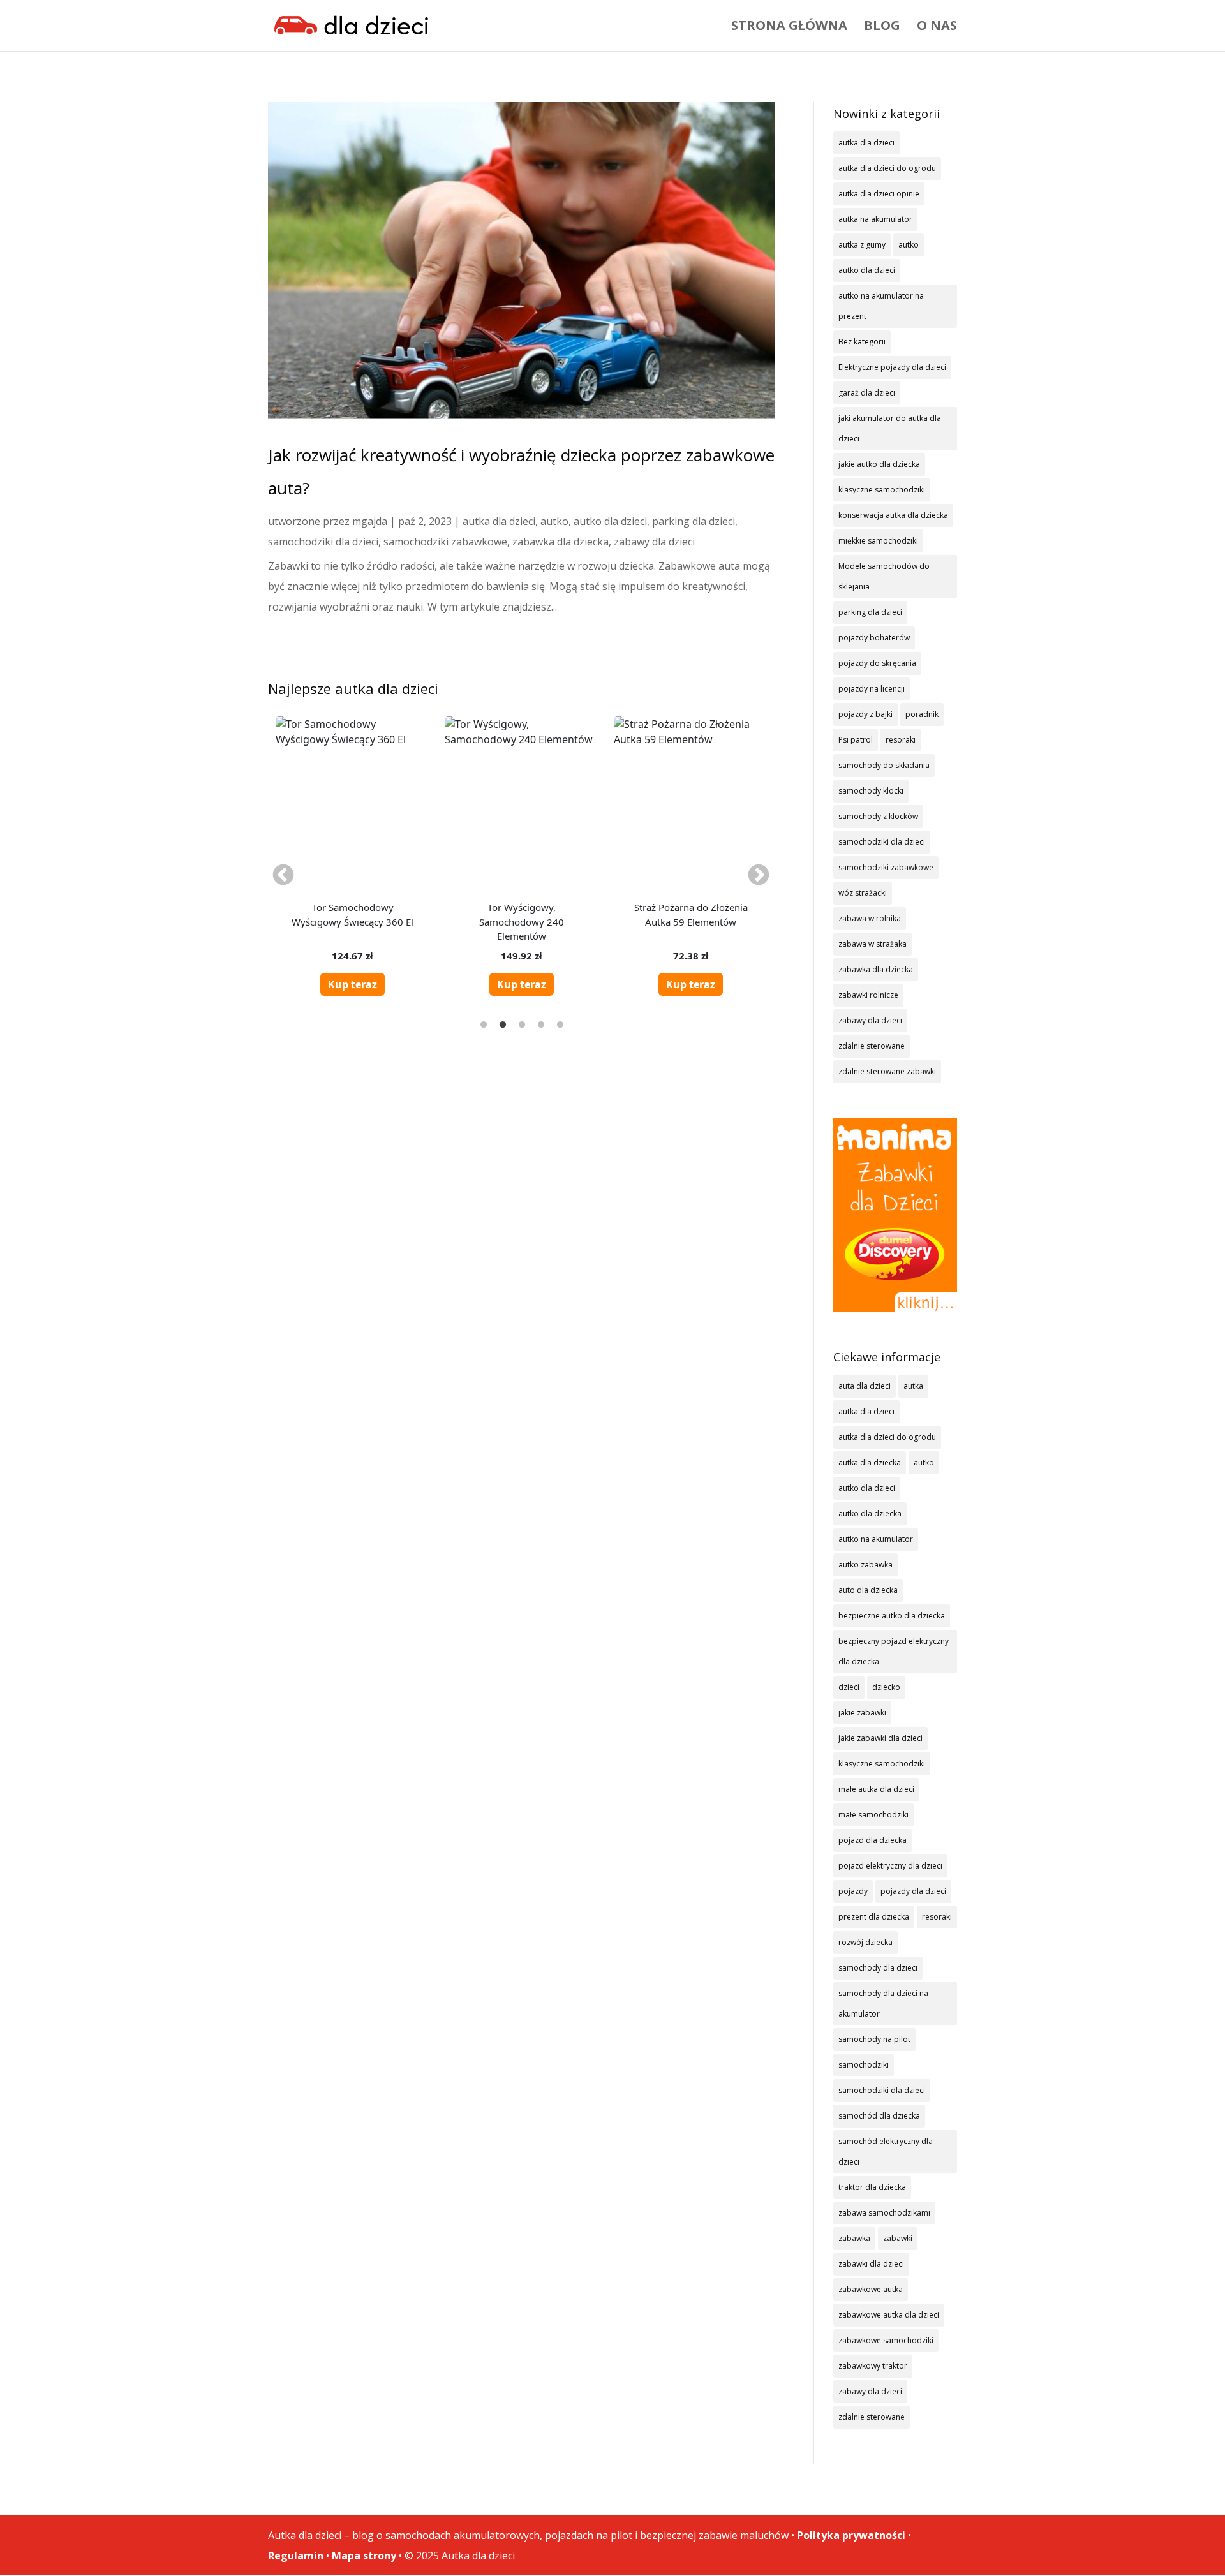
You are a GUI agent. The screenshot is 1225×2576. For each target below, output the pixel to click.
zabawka (854, 2238)
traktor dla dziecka (872, 2187)
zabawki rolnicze (868, 995)
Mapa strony (364, 2556)
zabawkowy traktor (873, 2366)
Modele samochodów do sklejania (884, 576)
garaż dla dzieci (867, 393)
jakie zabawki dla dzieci (880, 1738)
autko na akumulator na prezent (881, 306)
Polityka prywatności (851, 2535)
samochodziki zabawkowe (445, 542)
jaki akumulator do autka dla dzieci (890, 428)
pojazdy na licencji (872, 689)
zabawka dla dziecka (561, 542)
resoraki (901, 740)
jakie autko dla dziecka (879, 464)
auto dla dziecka (868, 1590)
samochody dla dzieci (878, 1968)
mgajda (370, 521)
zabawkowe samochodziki (886, 2340)
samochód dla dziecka (879, 2116)
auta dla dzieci (865, 1386)
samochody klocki (871, 791)
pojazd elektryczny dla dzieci (890, 1866)
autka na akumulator (875, 219)
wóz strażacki (863, 893)
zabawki (898, 2238)
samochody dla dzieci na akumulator (883, 2003)
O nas (937, 27)
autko (554, 521)
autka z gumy (862, 245)
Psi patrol (856, 740)
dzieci (849, 1687)
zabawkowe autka (871, 2289)
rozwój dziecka (865, 1942)
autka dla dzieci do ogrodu (887, 168)
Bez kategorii (862, 342)
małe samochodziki (873, 1815)
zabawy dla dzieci (654, 542)
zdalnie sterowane (872, 1046)
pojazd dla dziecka (872, 1840)
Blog (882, 27)
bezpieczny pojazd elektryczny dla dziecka (894, 1651)
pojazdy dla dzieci (913, 1891)
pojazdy (853, 1891)
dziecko (886, 1687)
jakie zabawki (862, 1713)
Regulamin (296, 2556)
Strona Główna (789, 27)
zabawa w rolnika (870, 918)
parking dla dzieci (694, 521)
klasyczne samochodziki (882, 490)
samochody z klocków (878, 816)
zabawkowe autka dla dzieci (889, 2315)
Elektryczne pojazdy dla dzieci (892, 367)
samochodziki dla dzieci (323, 542)
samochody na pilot (874, 2039)
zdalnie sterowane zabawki (887, 1071)
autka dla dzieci (499, 521)
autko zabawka (865, 1565)
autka (913, 1386)
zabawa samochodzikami (884, 2213)
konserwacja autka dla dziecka (893, 515)
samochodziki (864, 2065)
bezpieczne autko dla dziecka (892, 1616)
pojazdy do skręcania (877, 663)
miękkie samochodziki (878, 541)
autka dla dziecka (870, 1462)
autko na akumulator (876, 1539)
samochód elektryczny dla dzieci (886, 2151)
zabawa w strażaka (872, 944)
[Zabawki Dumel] (895, 1215)
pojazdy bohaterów (874, 638)
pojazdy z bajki (865, 714)
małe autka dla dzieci (876, 1789)
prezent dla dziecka (874, 1917)
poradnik (922, 714)
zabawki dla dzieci (871, 2264)
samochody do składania (884, 765)
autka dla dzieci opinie (879, 194)
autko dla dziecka (870, 1514)
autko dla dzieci (610, 521)
